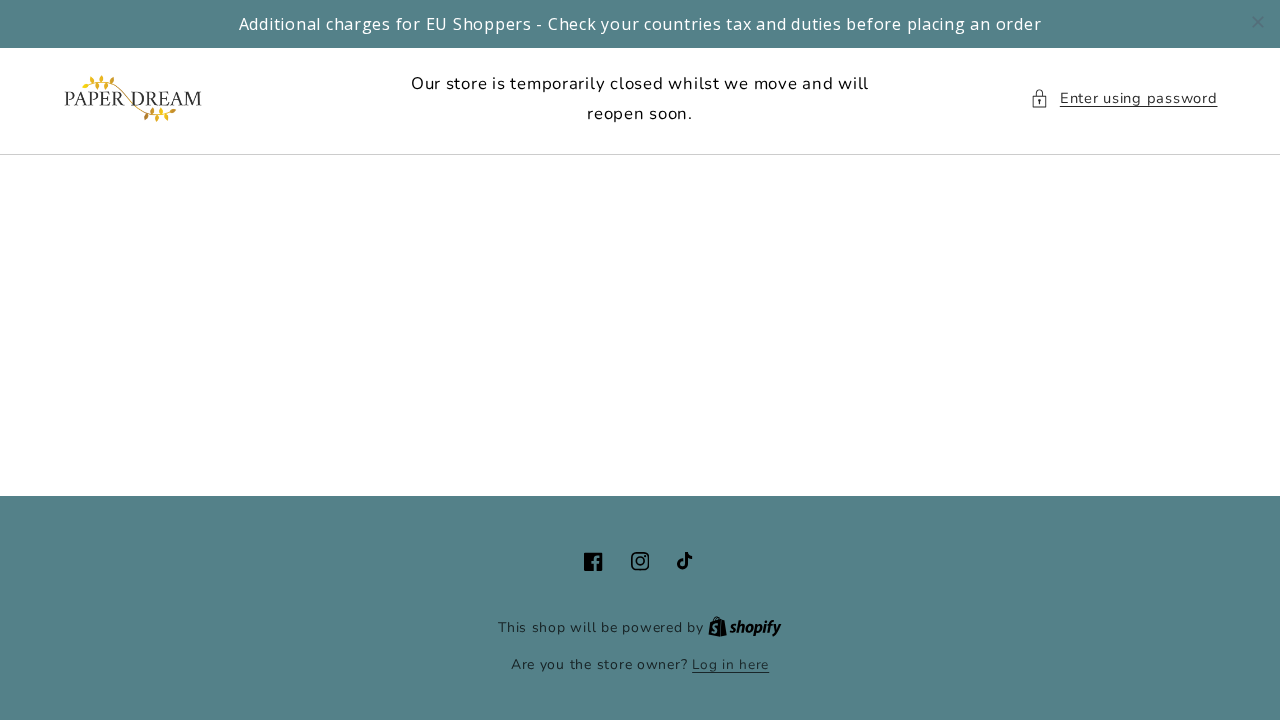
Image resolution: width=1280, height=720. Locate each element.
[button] (1123, 99)
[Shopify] (745, 627)
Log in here (730, 664)
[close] (1258, 22)
